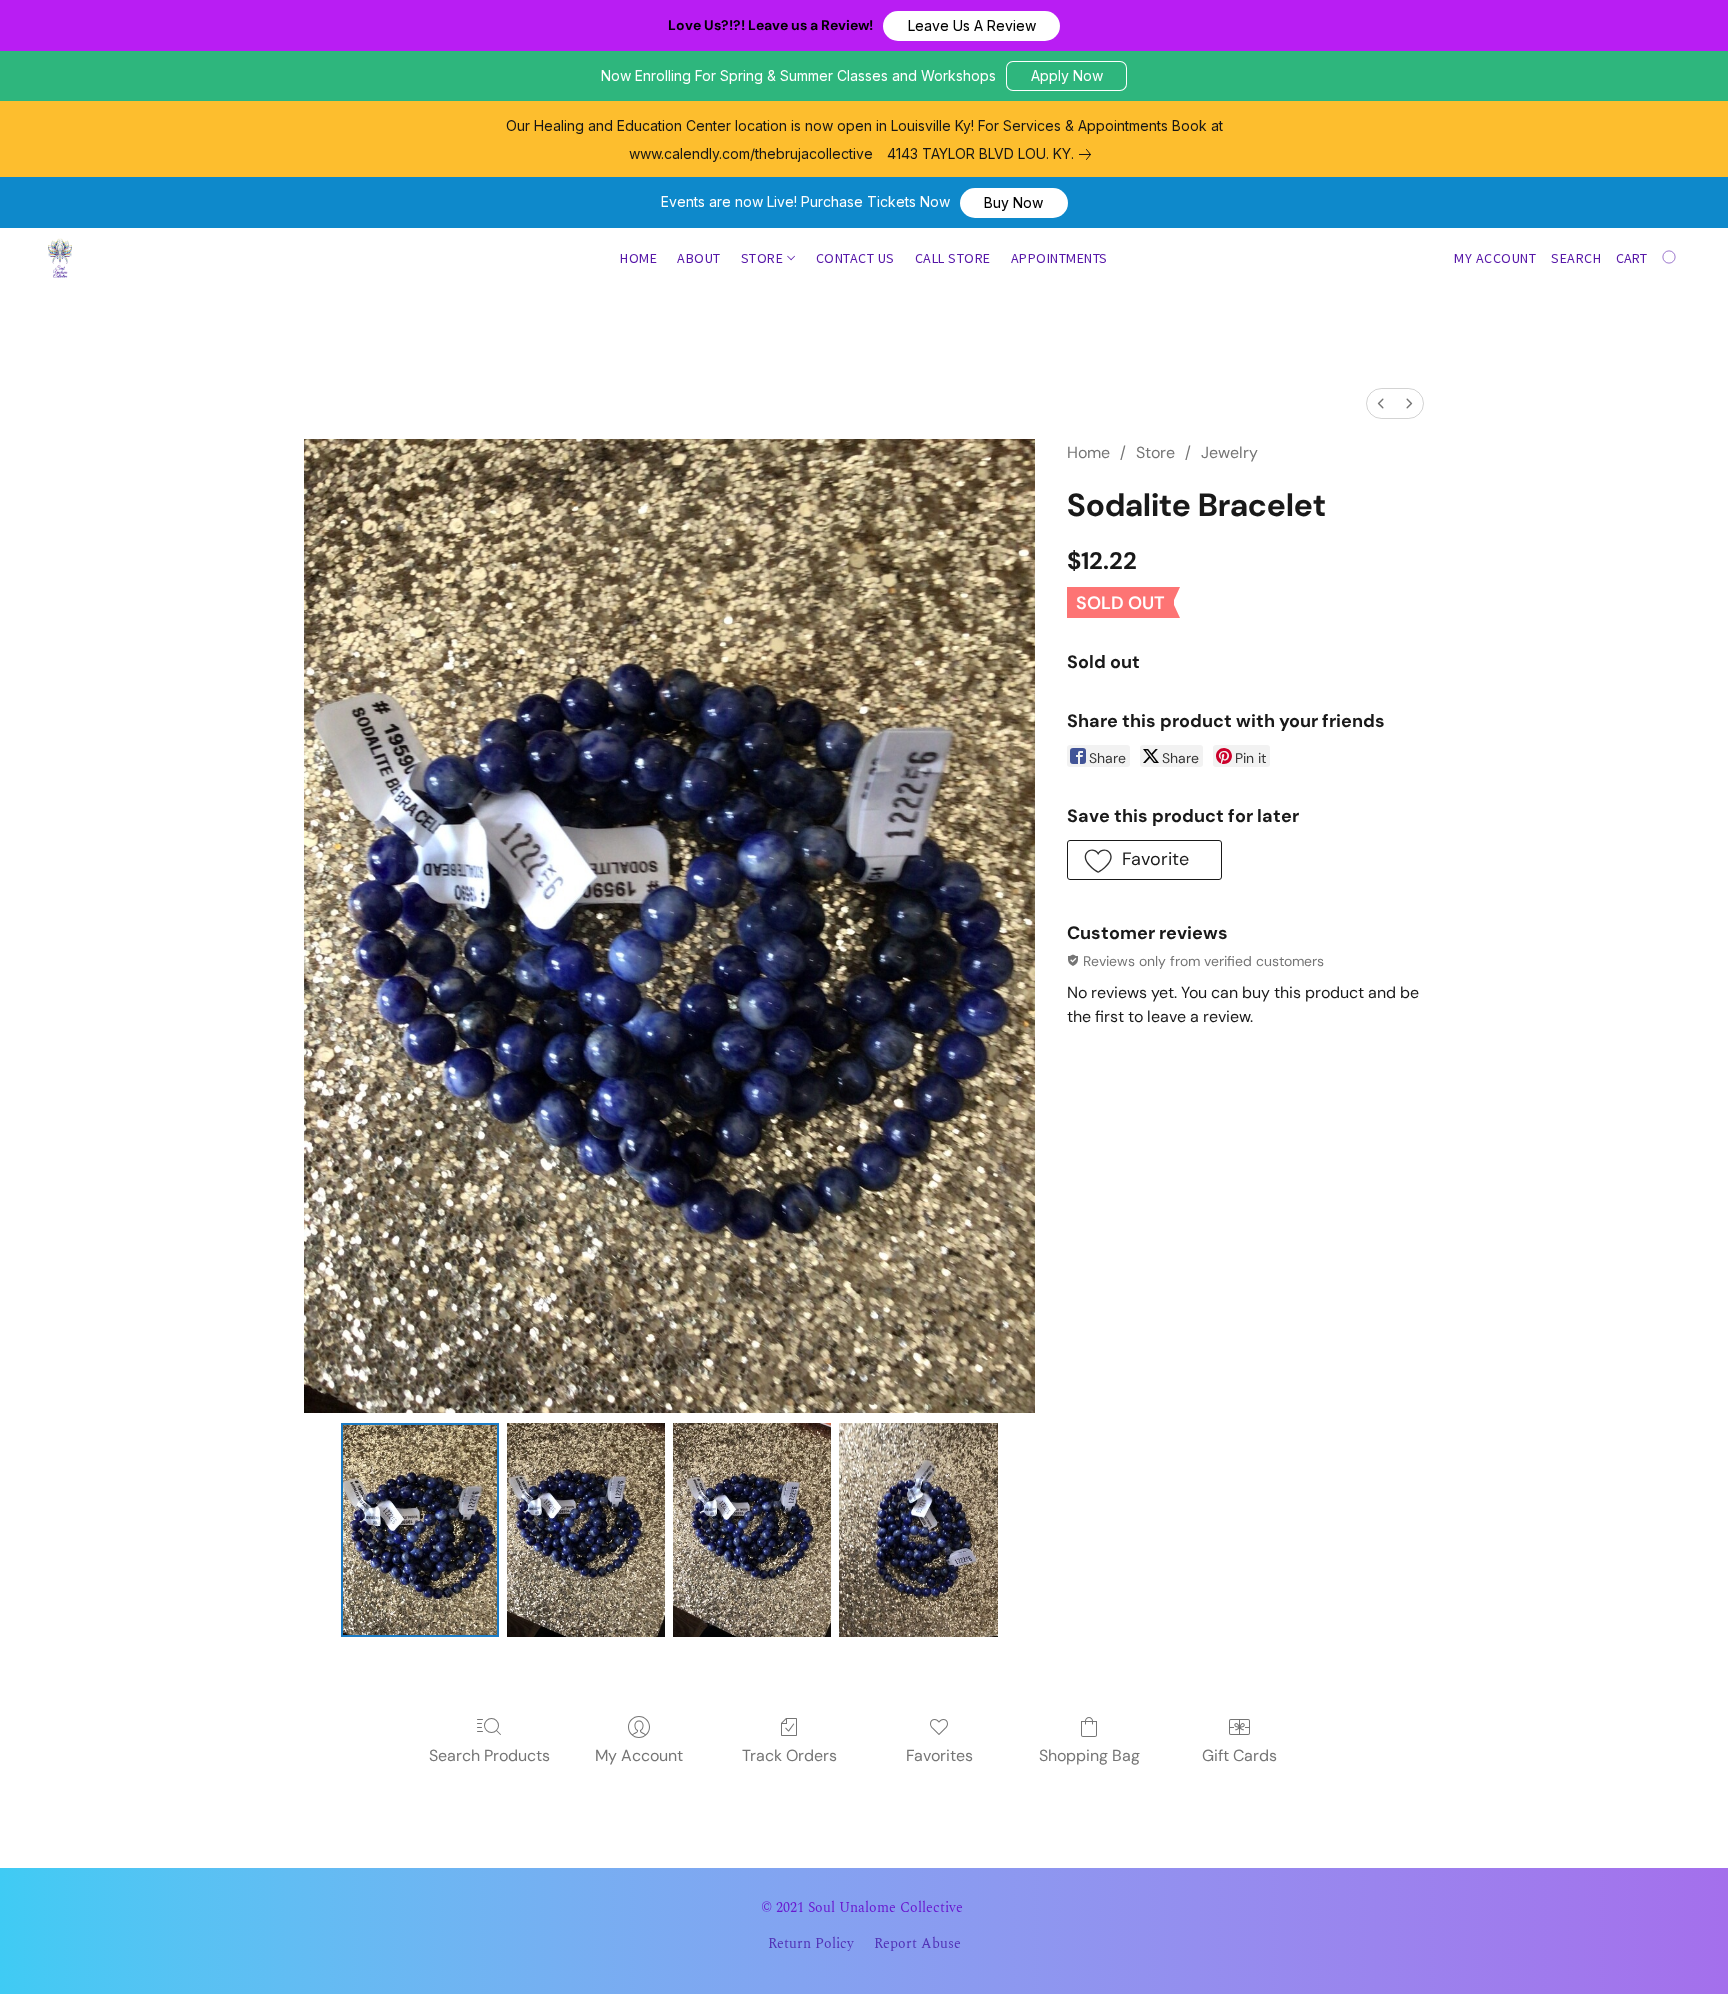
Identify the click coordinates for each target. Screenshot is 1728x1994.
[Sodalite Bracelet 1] (586, 1529)
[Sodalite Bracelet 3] (918, 1529)
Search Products (489, 1755)
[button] (971, 26)
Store (764, 258)
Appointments (1059, 258)
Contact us (855, 258)
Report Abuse (917, 1944)
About (699, 258)
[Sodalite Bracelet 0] (420, 1529)
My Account (639, 1755)
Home (638, 258)
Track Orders (789, 1755)
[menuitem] (1381, 403)
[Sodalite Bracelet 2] (752, 1529)
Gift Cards (1239, 1755)
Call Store (953, 258)
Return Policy (811, 1944)
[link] (993, 154)
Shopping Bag (1089, 1755)
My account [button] (1495, 258)
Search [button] (1576, 258)
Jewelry (1229, 452)
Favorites (939, 1755)
